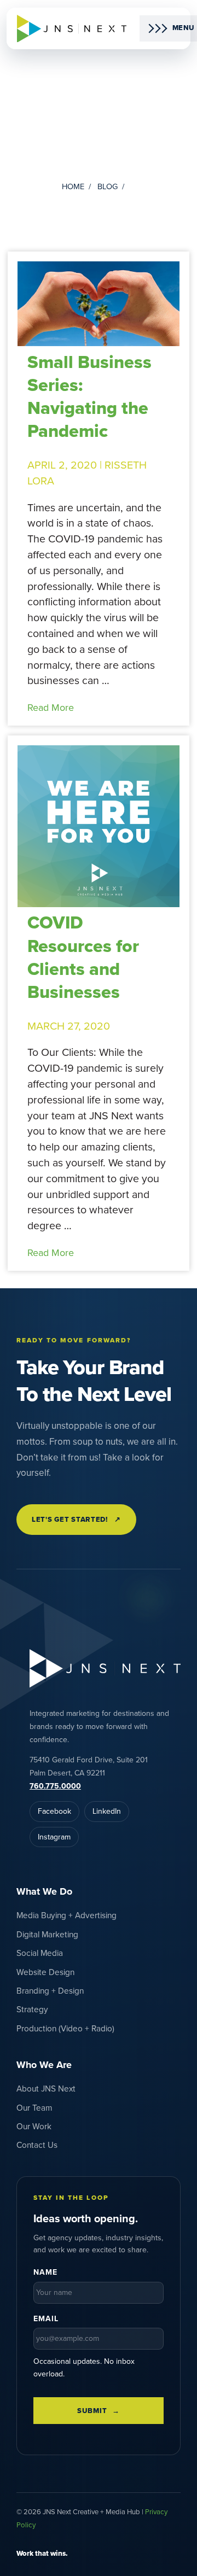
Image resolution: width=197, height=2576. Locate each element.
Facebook (54, 1811)
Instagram (54, 1837)
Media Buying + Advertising (66, 1915)
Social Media (40, 1953)
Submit (92, 2411)
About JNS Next (46, 2089)
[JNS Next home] (72, 29)
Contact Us (37, 2145)
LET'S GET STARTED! (76, 1520)
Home (73, 187)
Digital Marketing (47, 1935)
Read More (51, 708)
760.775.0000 (55, 1786)
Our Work (34, 2127)
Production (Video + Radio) (65, 2029)
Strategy (32, 2010)
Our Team (34, 2108)
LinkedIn (107, 1811)
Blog (108, 187)
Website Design (45, 1972)
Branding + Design (50, 1991)
